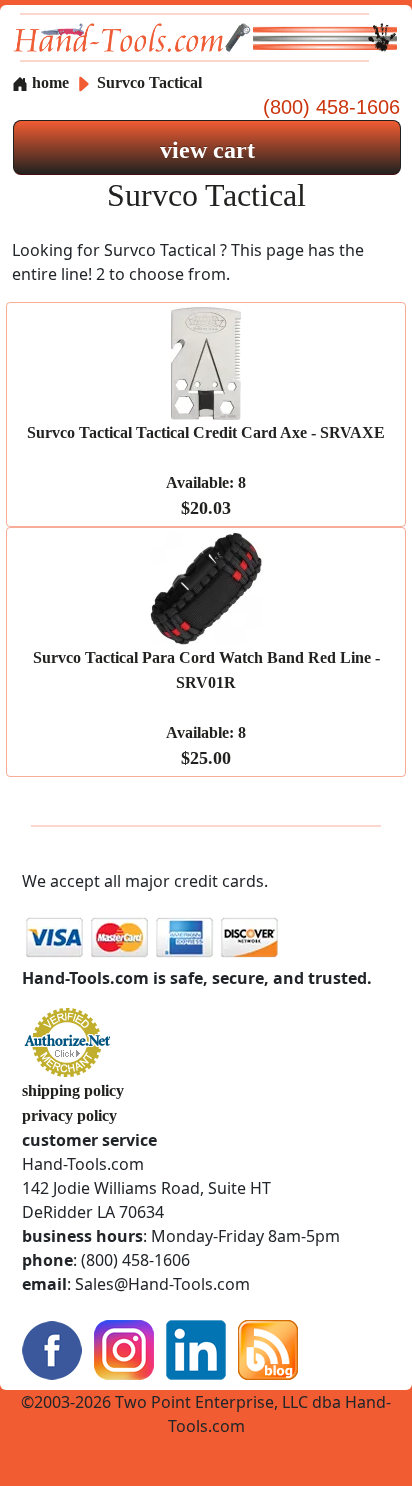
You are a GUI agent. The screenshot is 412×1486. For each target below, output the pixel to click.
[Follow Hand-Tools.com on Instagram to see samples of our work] (124, 1348)
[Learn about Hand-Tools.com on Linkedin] (196, 1348)
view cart (207, 150)
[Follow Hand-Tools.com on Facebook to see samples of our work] (52, 1348)
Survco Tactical (149, 82)
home (48, 82)
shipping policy (73, 1090)
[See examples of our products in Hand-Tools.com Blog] (268, 1348)
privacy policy (69, 1115)
